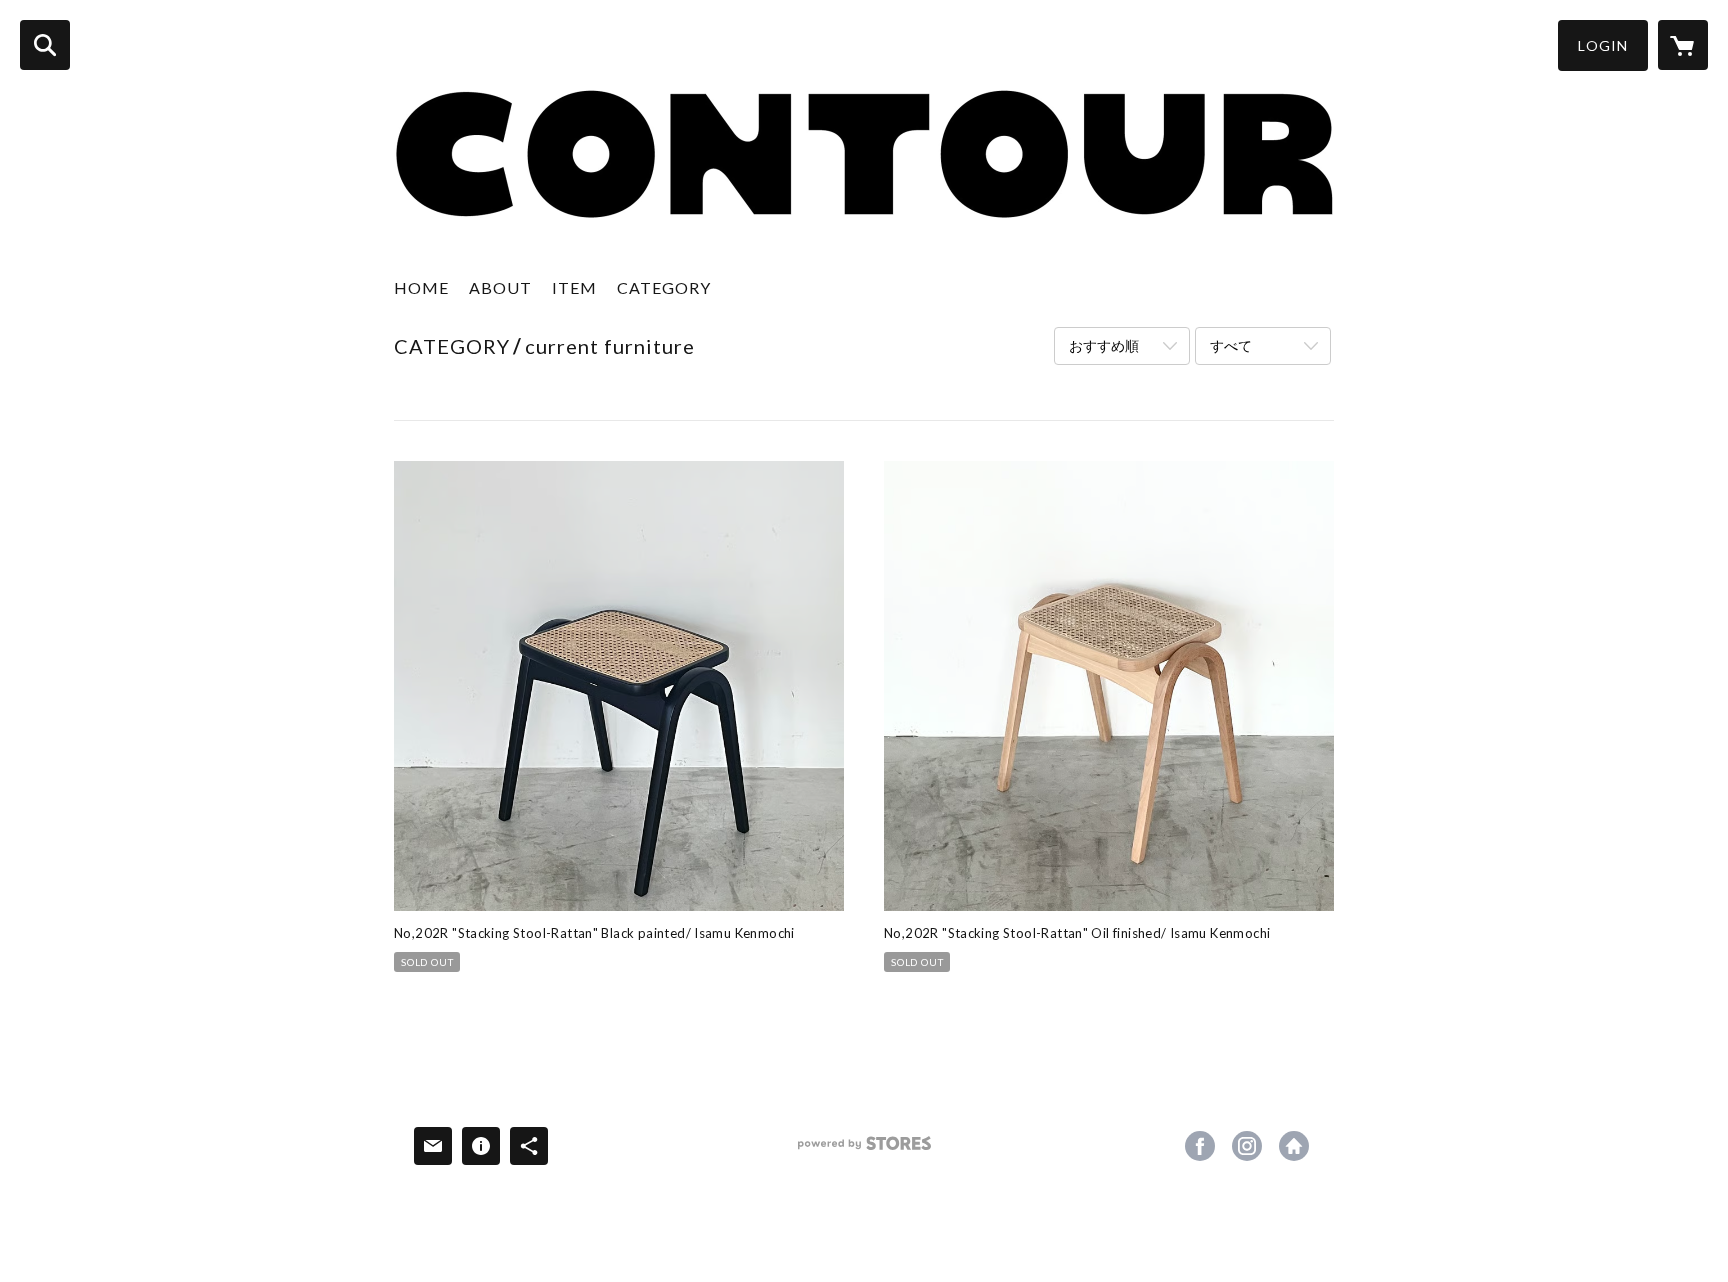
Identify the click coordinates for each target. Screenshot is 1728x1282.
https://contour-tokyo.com (1294, 1146)
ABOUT (500, 287)
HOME (421, 287)
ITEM (574, 287)
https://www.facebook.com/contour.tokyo (1200, 1146)
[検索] (45, 45)
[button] (1603, 45)
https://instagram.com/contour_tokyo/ (1247, 1146)
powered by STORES (864, 1150)
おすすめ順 (1104, 345)
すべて (1231, 345)
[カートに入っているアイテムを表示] (1683, 45)
